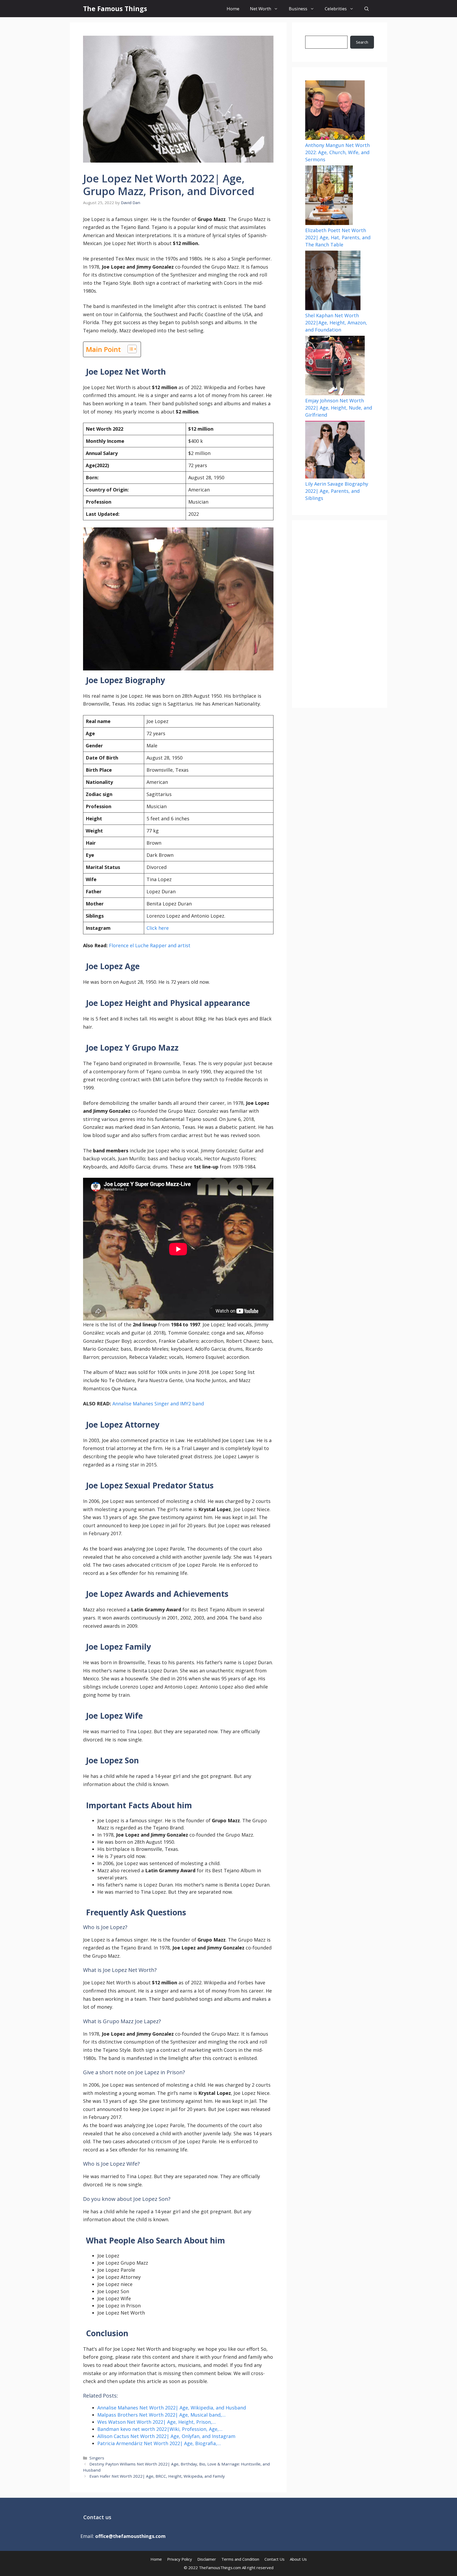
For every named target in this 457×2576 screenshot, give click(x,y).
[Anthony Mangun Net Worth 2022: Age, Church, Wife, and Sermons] (335, 111)
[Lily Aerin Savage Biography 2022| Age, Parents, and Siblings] (335, 451)
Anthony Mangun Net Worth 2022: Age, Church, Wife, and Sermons (337, 152)
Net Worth (261, 9)
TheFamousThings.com (220, 2568)
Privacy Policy (180, 2559)
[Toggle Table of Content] (129, 349)
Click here (158, 928)
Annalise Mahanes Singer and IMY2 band (158, 1404)
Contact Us (275, 2559)
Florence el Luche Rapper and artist (150, 945)
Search (362, 42)
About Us (298, 2559)
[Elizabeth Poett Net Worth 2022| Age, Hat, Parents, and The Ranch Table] (329, 196)
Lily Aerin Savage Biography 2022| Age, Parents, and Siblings (337, 491)
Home (233, 9)
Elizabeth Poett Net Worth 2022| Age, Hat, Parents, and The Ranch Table (338, 237)
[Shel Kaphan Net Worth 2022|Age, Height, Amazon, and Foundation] (333, 281)
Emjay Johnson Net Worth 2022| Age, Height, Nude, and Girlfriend (339, 408)
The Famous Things (115, 8)
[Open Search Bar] (367, 9)
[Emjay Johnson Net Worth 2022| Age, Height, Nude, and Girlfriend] (335, 366)
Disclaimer (207, 2559)
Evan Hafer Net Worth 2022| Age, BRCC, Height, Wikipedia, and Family (157, 2476)
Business (298, 9)
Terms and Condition (240, 2559)
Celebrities (336, 9)
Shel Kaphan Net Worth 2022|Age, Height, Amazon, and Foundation (336, 323)
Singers (97, 2458)
